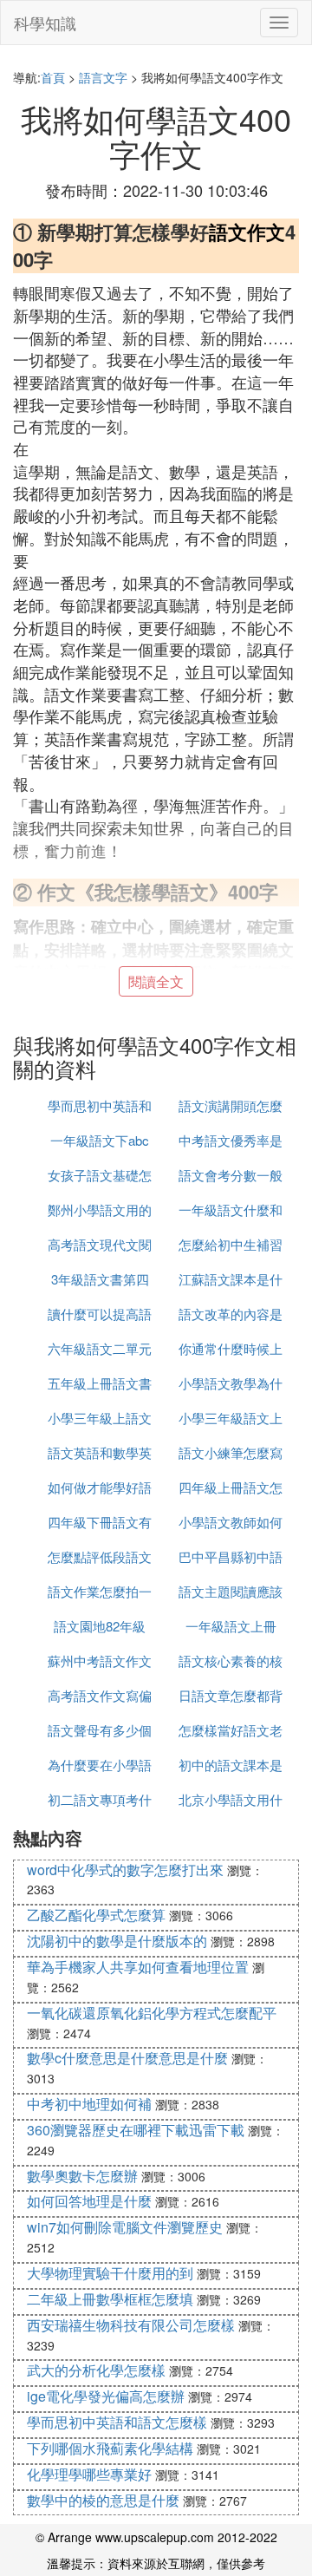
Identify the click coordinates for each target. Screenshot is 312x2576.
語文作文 (247, 232)
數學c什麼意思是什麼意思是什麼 (127, 2058)
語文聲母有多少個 (100, 1730)
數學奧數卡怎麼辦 (82, 2176)
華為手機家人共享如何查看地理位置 (138, 1967)
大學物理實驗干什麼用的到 (110, 2273)
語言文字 (103, 77)
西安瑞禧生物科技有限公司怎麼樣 (131, 2325)
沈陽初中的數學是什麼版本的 (117, 1941)
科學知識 (45, 23)
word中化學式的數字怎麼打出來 (125, 1870)
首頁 (53, 77)
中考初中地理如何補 (89, 2104)
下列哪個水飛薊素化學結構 (110, 2448)
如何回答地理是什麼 (89, 2201)
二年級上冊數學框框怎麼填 (110, 2299)
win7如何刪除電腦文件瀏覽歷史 (125, 2227)
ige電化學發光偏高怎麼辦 (106, 2396)
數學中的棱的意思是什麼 (103, 2500)
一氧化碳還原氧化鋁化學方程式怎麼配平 (152, 2013)
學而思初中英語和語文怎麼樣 (117, 2422)
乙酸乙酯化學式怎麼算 (96, 1915)
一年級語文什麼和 (231, 1210)
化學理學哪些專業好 (89, 2474)
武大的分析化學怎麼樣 (96, 2370)
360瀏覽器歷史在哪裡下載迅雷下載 (136, 2130)
